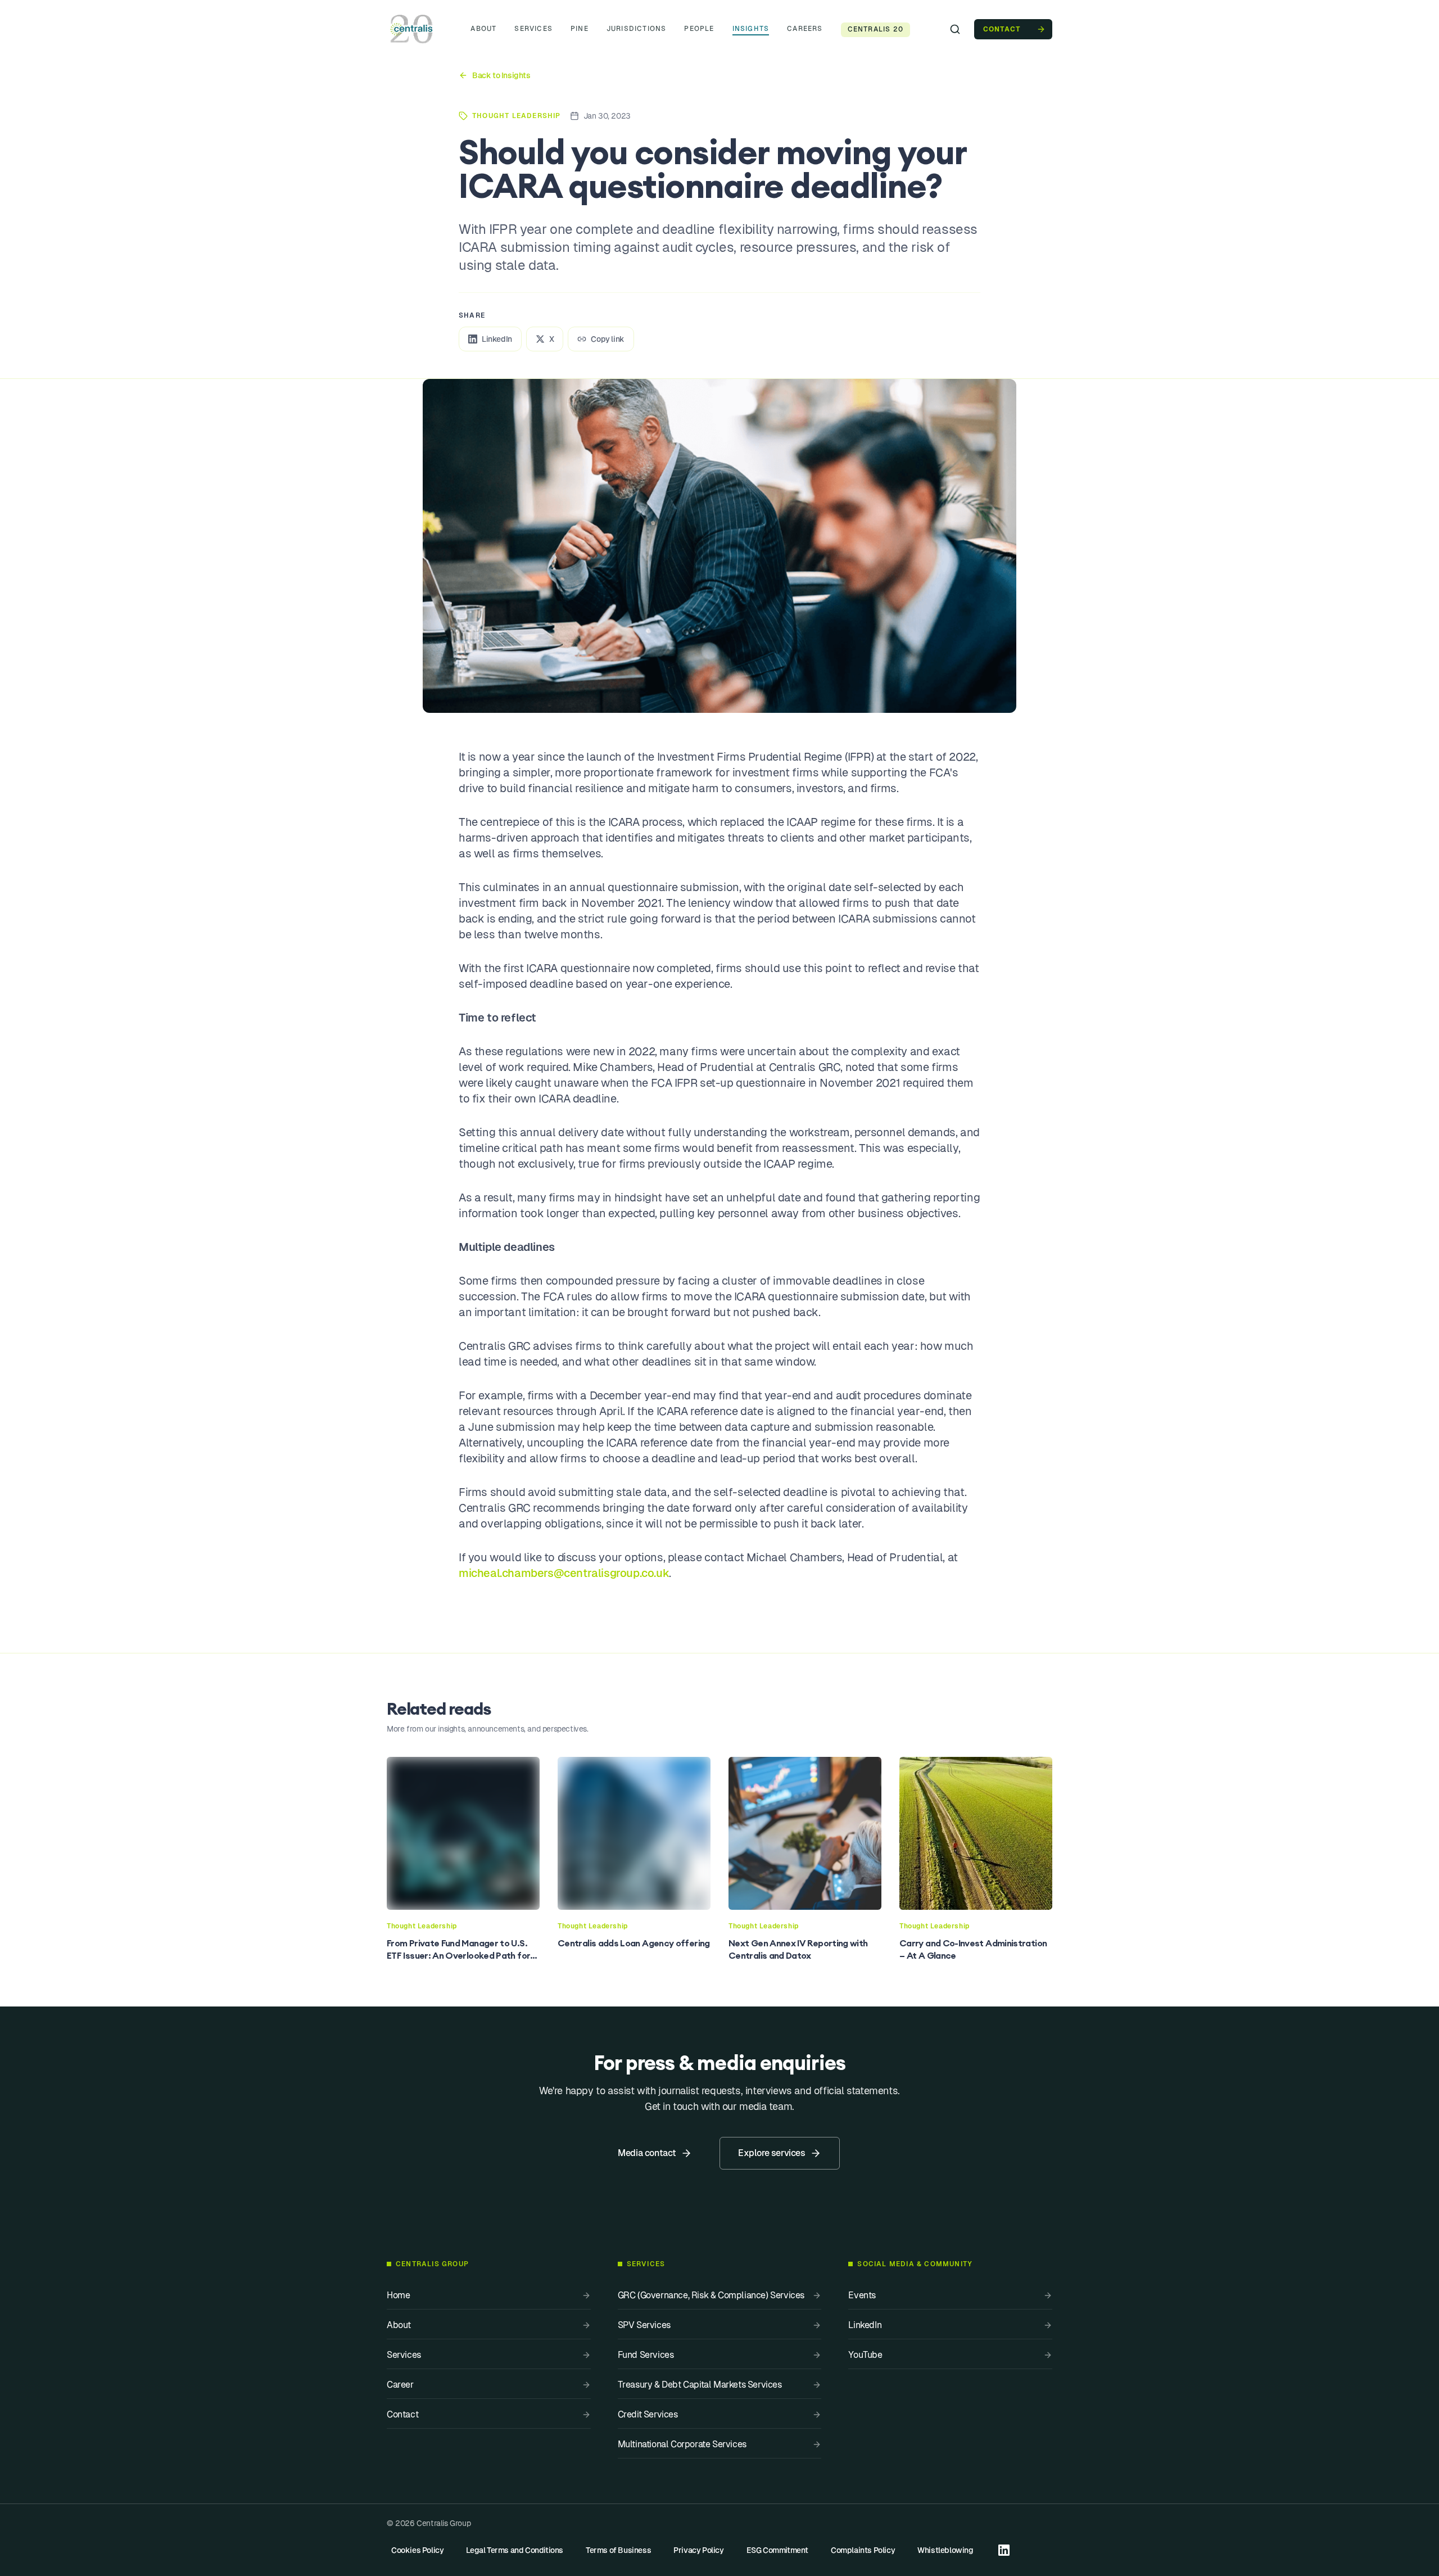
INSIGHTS (751, 29)
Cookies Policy (417, 2550)
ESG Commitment (777, 2550)
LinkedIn (497, 339)
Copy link (607, 339)
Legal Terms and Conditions (515, 2550)
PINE (580, 29)
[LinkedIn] (1004, 2550)
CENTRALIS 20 (875, 29)
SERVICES (533, 29)
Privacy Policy (698, 2550)
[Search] (955, 29)
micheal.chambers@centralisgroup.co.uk (564, 1573)
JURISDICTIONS (637, 29)
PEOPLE (699, 29)
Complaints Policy (863, 2550)
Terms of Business (618, 2550)
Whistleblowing (945, 2550)
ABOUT (483, 29)
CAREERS (805, 29)
